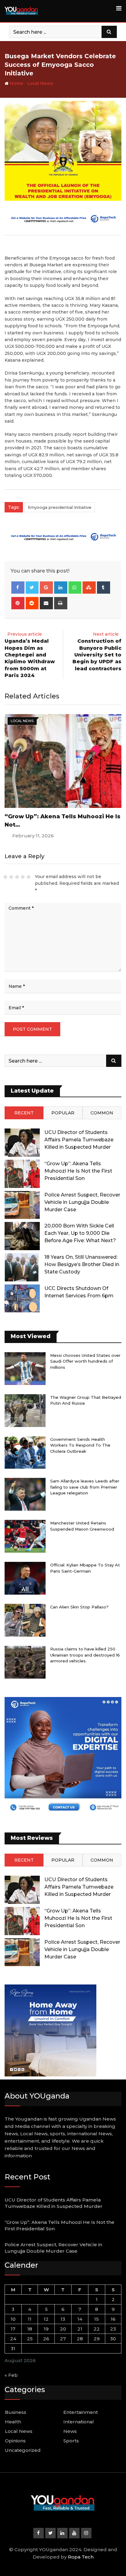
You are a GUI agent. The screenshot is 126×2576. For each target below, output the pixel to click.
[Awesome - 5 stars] (29, 877)
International (79, 2422)
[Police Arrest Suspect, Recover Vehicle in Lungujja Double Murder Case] (22, 1205)
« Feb (11, 2375)
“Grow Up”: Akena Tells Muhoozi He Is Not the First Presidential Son (78, 1171)
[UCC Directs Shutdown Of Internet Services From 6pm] (22, 1299)
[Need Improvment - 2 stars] (11, 877)
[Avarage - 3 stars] (17, 877)
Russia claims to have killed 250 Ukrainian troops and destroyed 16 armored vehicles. (85, 1655)
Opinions (15, 2441)
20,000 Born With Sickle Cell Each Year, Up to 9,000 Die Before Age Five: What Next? (80, 1233)
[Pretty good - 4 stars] (23, 877)
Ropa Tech (81, 2557)
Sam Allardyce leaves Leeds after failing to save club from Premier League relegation (85, 1487)
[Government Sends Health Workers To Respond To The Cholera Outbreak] (25, 1453)
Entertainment (81, 2412)
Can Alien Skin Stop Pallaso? (79, 1607)
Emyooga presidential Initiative (60, 507)
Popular (63, 1113)
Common (102, 1113)
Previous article (25, 634)
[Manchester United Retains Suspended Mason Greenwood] (25, 1536)
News (70, 2431)
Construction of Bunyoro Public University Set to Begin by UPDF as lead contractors (97, 655)
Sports (71, 2441)
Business (16, 2412)
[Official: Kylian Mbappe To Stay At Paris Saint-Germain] (25, 1578)
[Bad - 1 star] (5, 877)
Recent (24, 1113)
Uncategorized (23, 2450)
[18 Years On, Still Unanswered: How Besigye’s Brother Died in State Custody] (22, 1267)
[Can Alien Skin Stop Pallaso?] (25, 1620)
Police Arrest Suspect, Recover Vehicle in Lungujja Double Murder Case (82, 1202)
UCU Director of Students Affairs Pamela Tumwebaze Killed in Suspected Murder (79, 1140)
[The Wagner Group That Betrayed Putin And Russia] (25, 1411)
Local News (40, 83)
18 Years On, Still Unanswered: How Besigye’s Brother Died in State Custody (82, 1264)
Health (13, 2422)
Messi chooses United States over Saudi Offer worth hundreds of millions (85, 1361)
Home (16, 83)
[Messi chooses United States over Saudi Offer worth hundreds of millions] (25, 1369)
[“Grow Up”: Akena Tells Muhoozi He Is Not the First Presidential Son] (22, 1174)
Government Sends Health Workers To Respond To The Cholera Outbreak (80, 1445)
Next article (106, 634)
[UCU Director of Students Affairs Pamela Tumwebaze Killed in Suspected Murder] (22, 1143)
